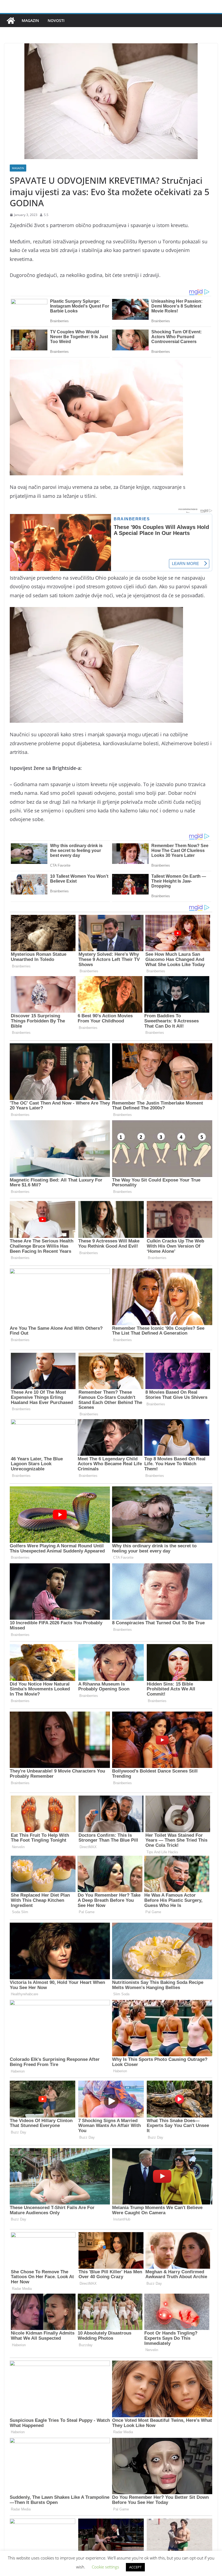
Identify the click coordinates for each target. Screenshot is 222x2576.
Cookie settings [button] (105, 2567)
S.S (46, 215)
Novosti (56, 20)
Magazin (30, 20)
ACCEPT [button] (135, 2567)
